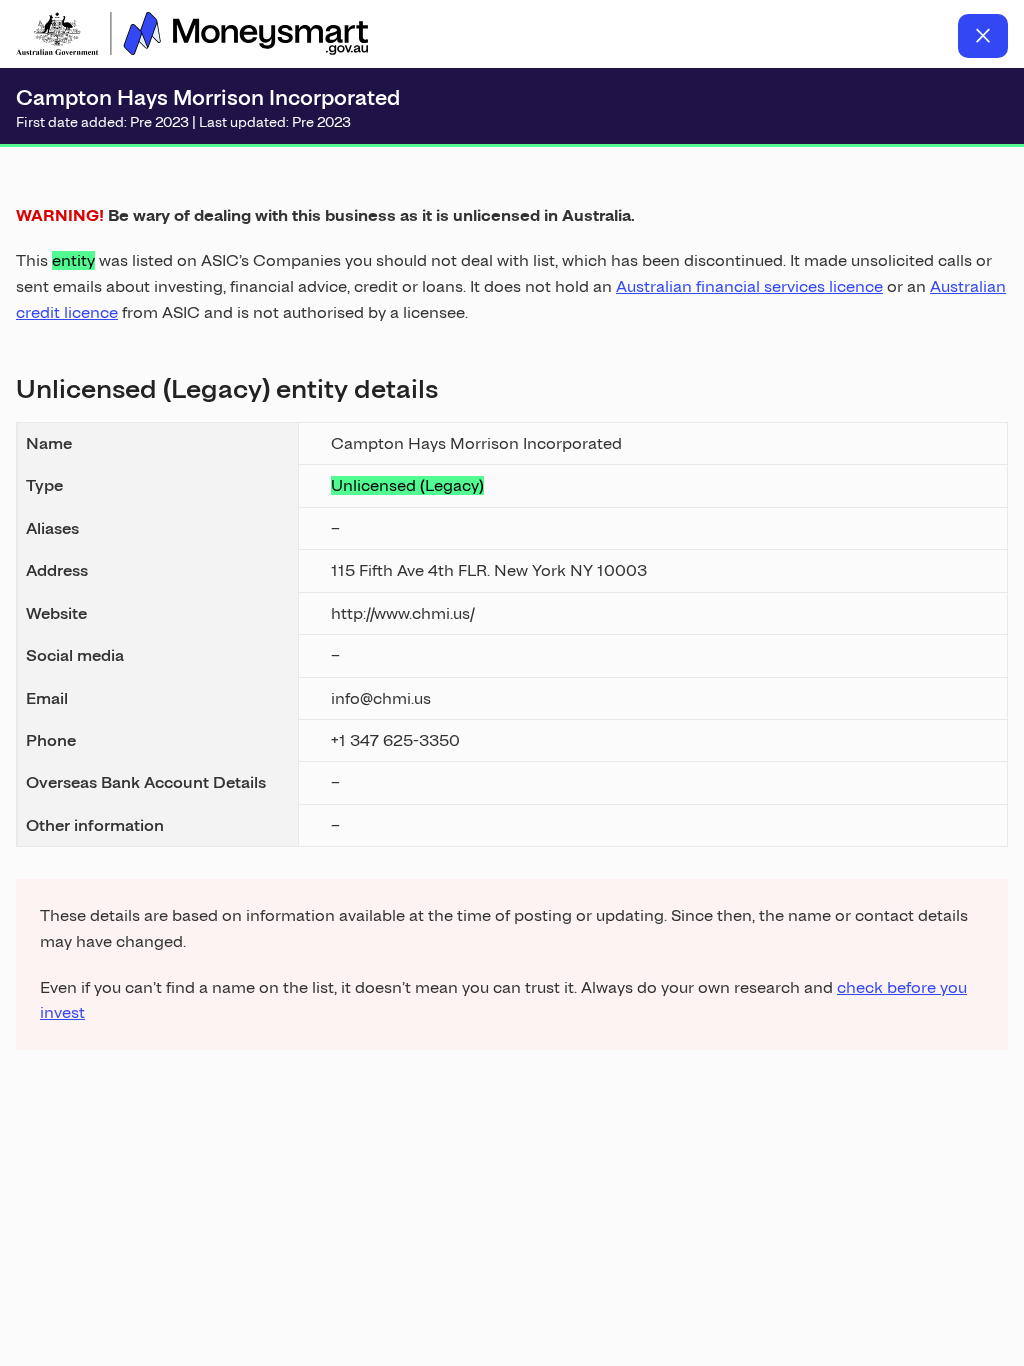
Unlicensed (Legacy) (407, 485)
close (983, 36)
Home (192, 36)
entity (73, 260)
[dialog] (512, 602)
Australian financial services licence (749, 286)
